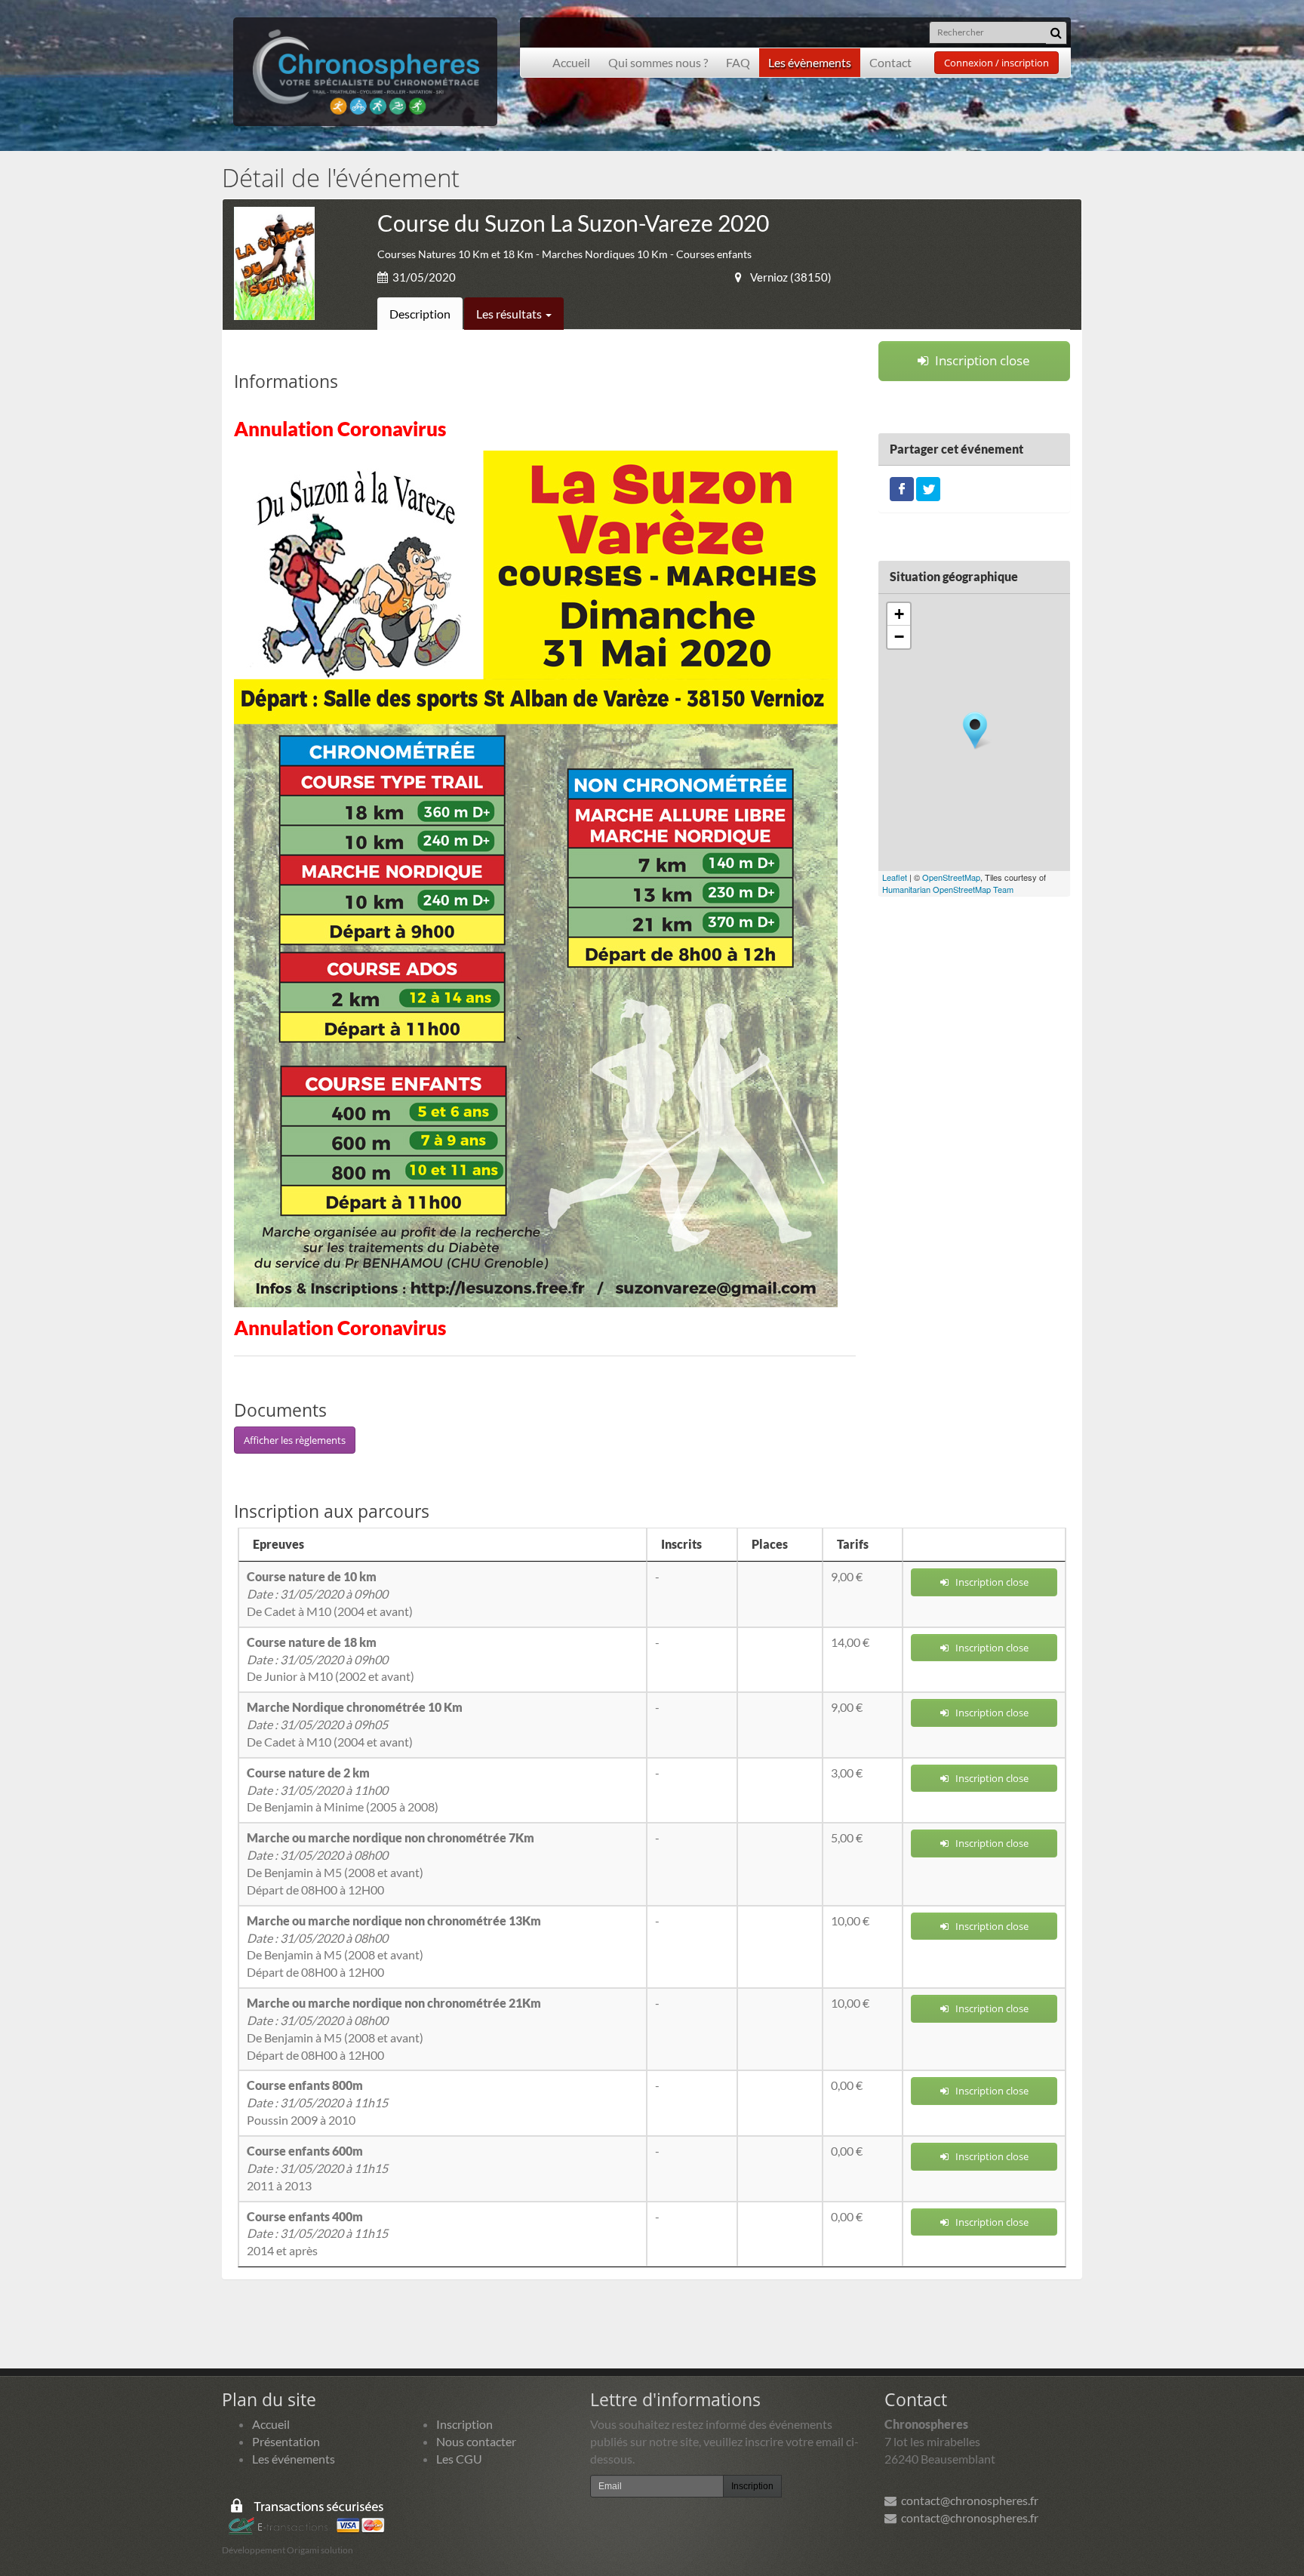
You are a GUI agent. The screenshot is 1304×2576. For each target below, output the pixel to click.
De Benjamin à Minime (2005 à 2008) (343, 1790)
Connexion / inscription (996, 63)
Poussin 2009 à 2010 (317, 2102)
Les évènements (810, 62)
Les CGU (459, 2459)
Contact (890, 62)
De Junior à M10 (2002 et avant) (331, 1659)
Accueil (571, 62)
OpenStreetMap (951, 877)
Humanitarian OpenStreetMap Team (948, 889)
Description (420, 314)
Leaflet (895, 877)
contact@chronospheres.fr (967, 2500)
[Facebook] (902, 487)
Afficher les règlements (295, 1440)
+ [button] (899, 614)
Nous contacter (476, 2441)
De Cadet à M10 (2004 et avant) (330, 1594)
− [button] (899, 637)
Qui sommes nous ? (658, 62)
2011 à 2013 (317, 2168)
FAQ (738, 62)
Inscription (464, 2424)
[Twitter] (928, 487)
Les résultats (510, 314)
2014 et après (317, 2234)
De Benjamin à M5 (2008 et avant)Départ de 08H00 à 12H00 (391, 1864)
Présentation (286, 2441)
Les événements (294, 2459)
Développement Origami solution (288, 2550)
